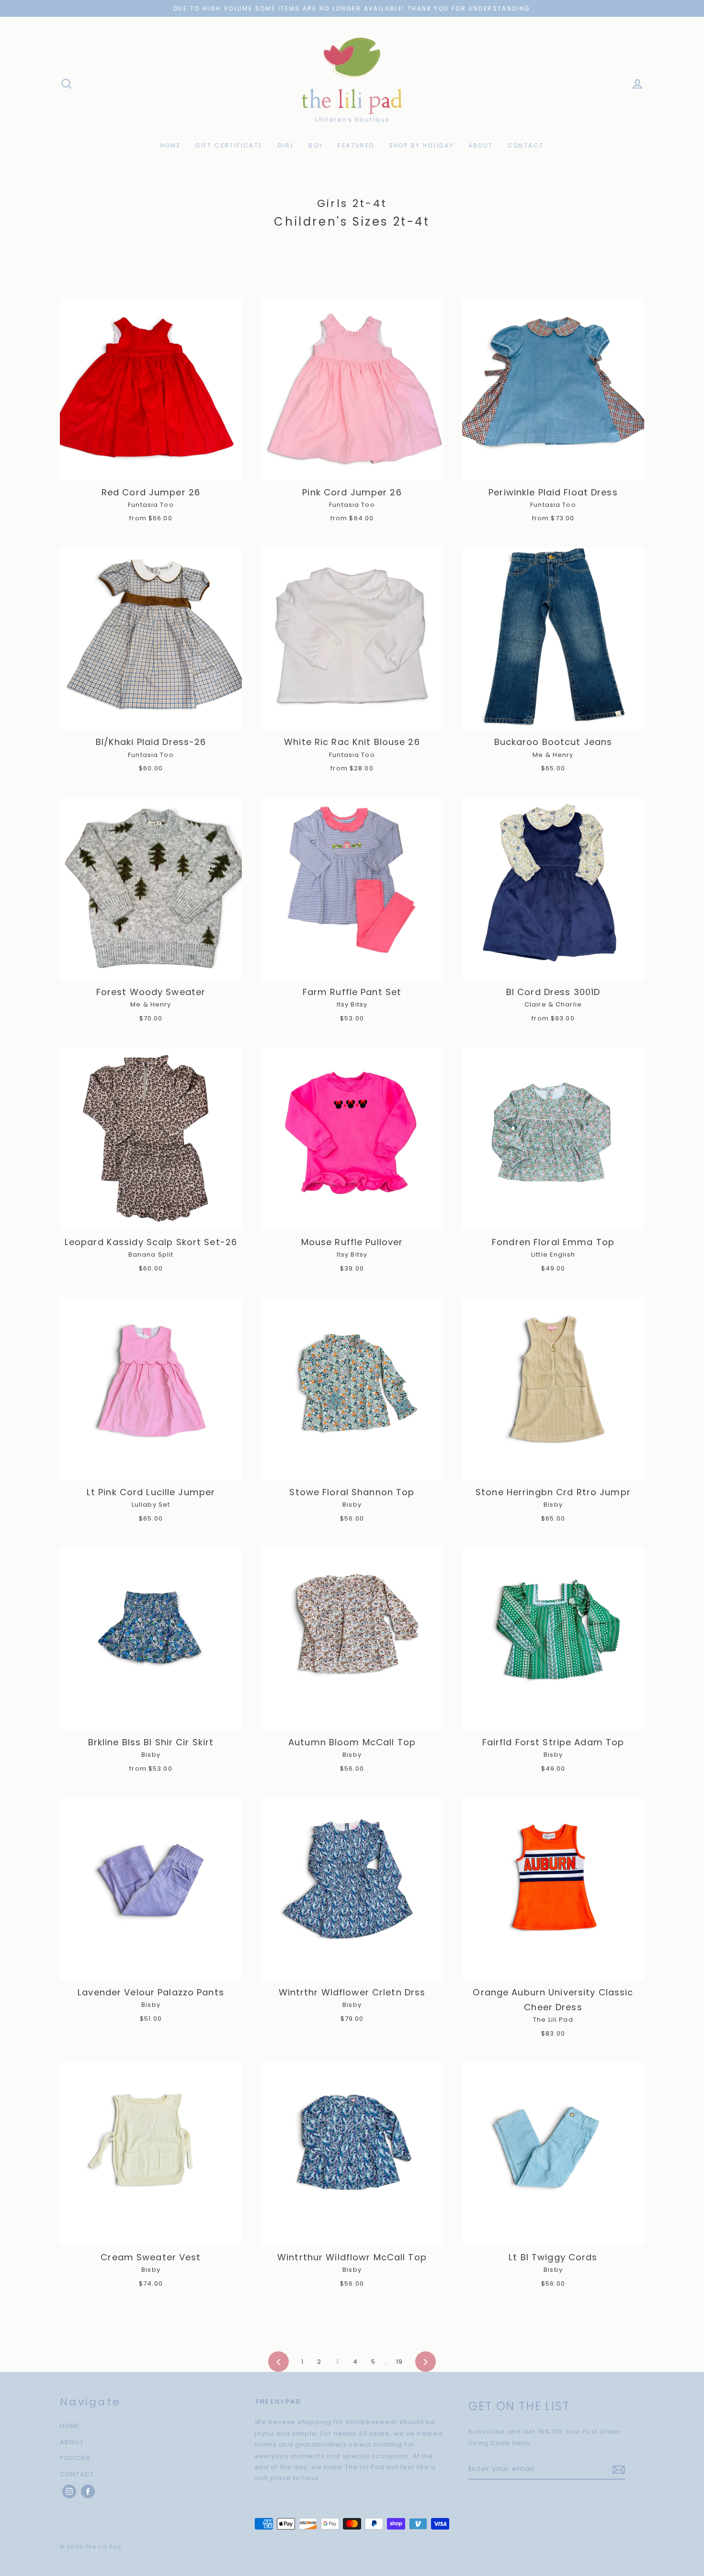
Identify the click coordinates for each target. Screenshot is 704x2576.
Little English (553, 1254)
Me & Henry (553, 755)
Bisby (352, 1505)
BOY (316, 145)
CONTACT (526, 145)
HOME (171, 145)
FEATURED (356, 145)
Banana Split (151, 1254)
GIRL (286, 145)
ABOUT (481, 145)
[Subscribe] (617, 2469)
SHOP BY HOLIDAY (421, 145)
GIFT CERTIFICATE (229, 145)
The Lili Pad (553, 2020)
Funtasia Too (151, 505)
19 (399, 2362)
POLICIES (75, 2458)
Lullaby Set (151, 1505)
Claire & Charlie (553, 1004)
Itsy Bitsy (352, 1004)
